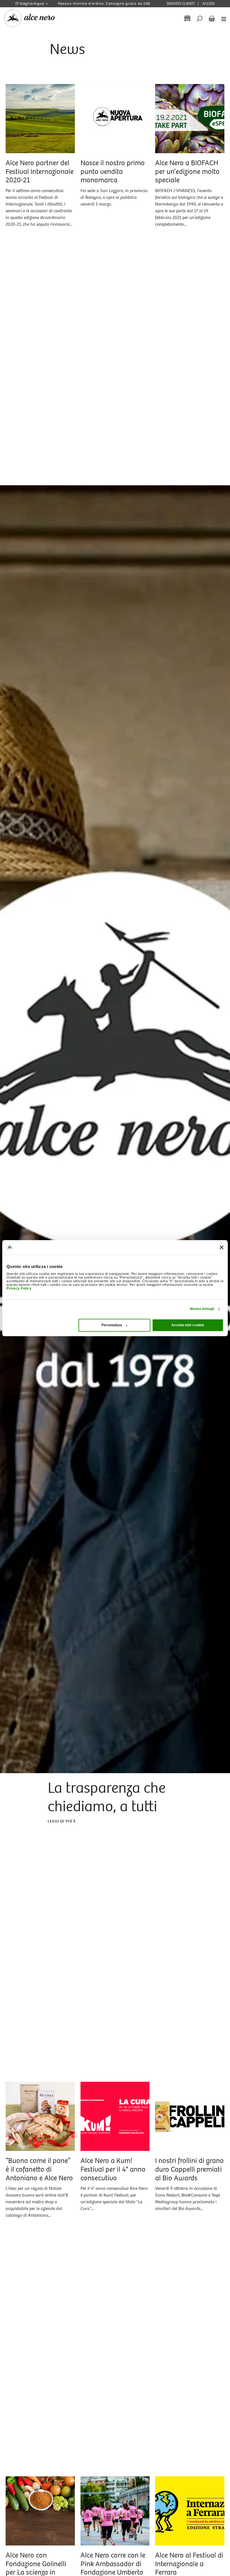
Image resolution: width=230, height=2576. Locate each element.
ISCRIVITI (150, 2556)
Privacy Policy (19, 1289)
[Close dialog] (212, 2488)
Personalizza (112, 1325)
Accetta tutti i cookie (188, 1325)
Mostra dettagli (202, 1309)
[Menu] (222, 19)
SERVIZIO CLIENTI (180, 4)
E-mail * (89, 2499)
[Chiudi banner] (222, 1247)
